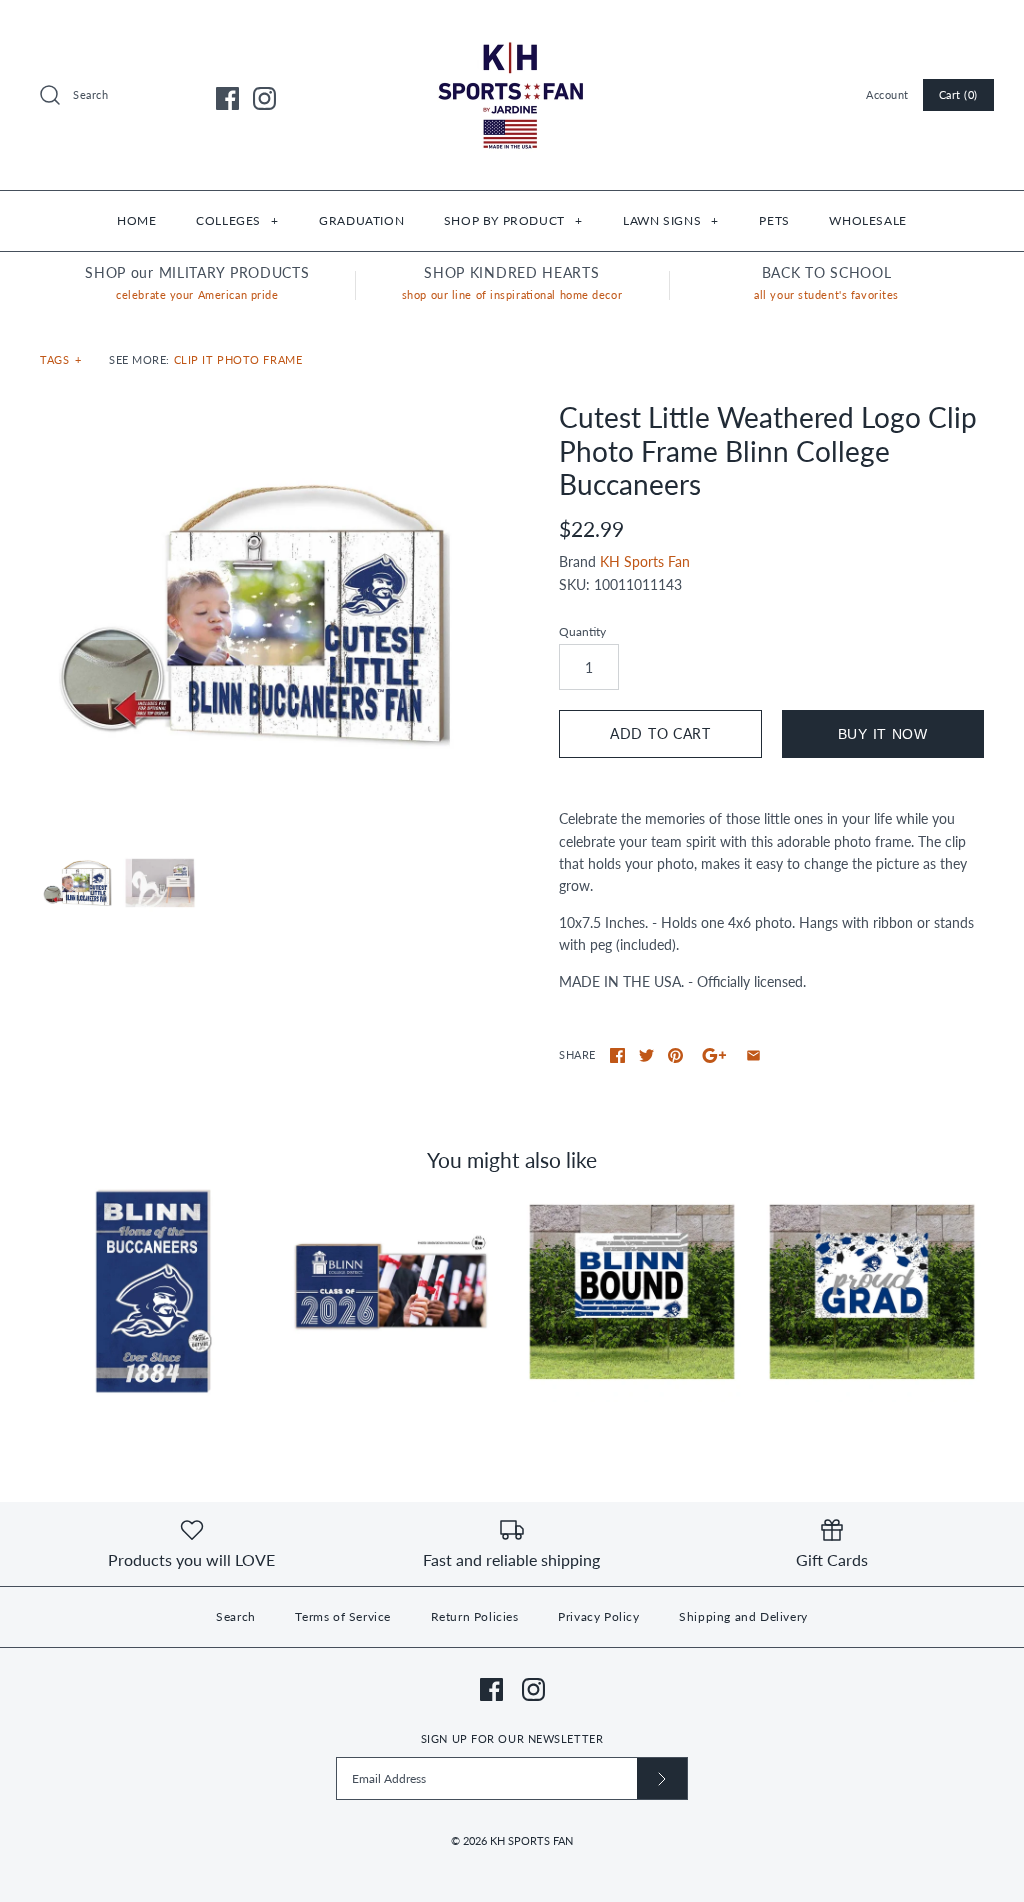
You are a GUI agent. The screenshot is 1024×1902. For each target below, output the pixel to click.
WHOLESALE (867, 220)
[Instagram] (264, 98)
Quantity (582, 631)
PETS (774, 220)
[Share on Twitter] (646, 1055)
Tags (61, 359)
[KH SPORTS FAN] (512, 30)
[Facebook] (227, 98)
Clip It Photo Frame (238, 359)
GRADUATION (361, 220)
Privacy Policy (598, 1616)
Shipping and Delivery (743, 1616)
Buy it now (883, 734)
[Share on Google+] (714, 1055)
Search (236, 1616)
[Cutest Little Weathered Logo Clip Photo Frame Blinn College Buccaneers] (252, 613)
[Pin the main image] (675, 1055)
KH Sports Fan (645, 561)
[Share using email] (753, 1055)
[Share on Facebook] (617, 1055)
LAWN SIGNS (670, 220)
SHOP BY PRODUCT (513, 220)
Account (887, 94)
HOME (136, 220)
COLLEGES (237, 220)
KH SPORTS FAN (531, 1840)
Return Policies (475, 1616)
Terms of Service (343, 1616)
